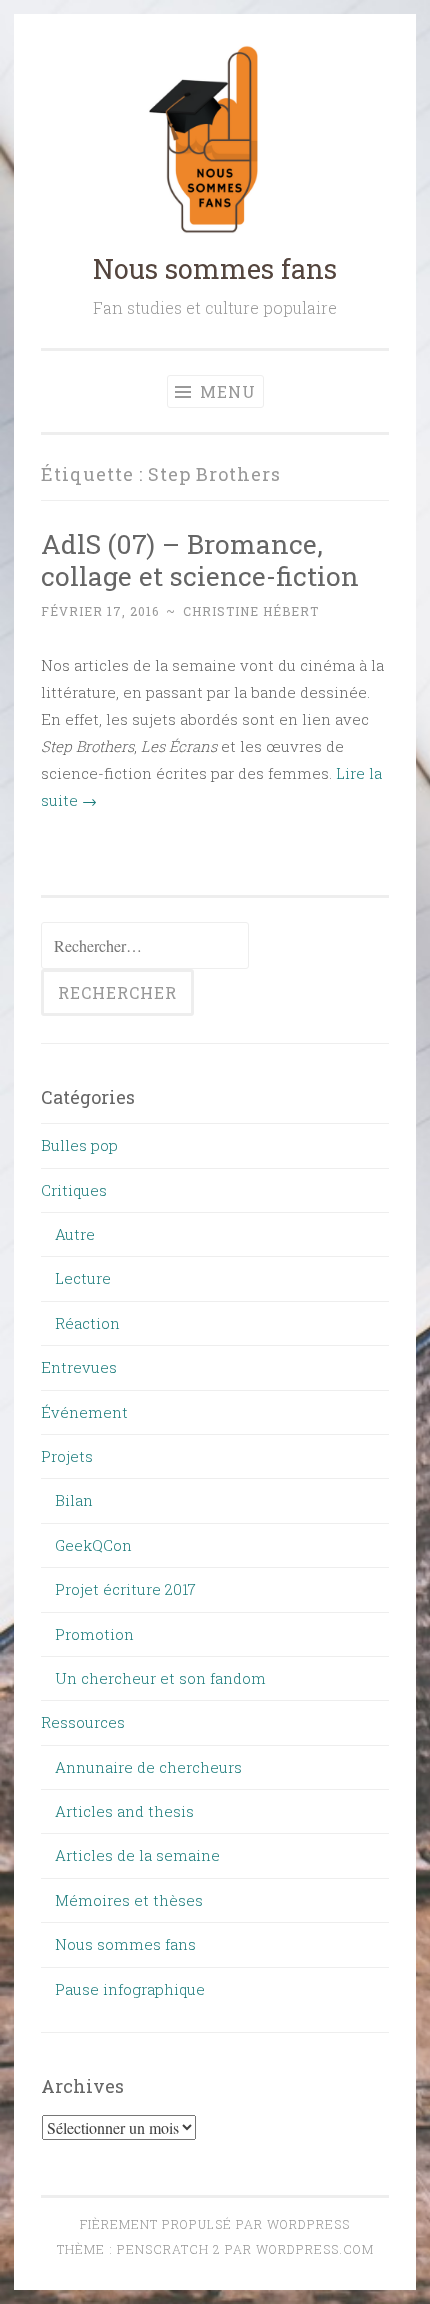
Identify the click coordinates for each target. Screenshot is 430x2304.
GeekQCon (93, 1545)
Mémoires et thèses (129, 1900)
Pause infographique (130, 1989)
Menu (225, 391)
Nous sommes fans (215, 268)
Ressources (83, 1722)
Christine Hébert (251, 611)
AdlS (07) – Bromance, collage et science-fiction (200, 559)
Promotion (94, 1634)
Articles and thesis (124, 1811)
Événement (84, 1412)
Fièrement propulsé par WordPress (215, 2224)
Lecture (83, 1278)
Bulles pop (79, 1145)
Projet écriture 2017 (125, 1589)
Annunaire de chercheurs (148, 1767)
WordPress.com (315, 2249)
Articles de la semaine (137, 1855)
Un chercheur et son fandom (160, 1678)
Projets (67, 1456)
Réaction (87, 1323)
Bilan (74, 1500)
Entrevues (79, 1367)
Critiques (74, 1190)
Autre (75, 1234)
